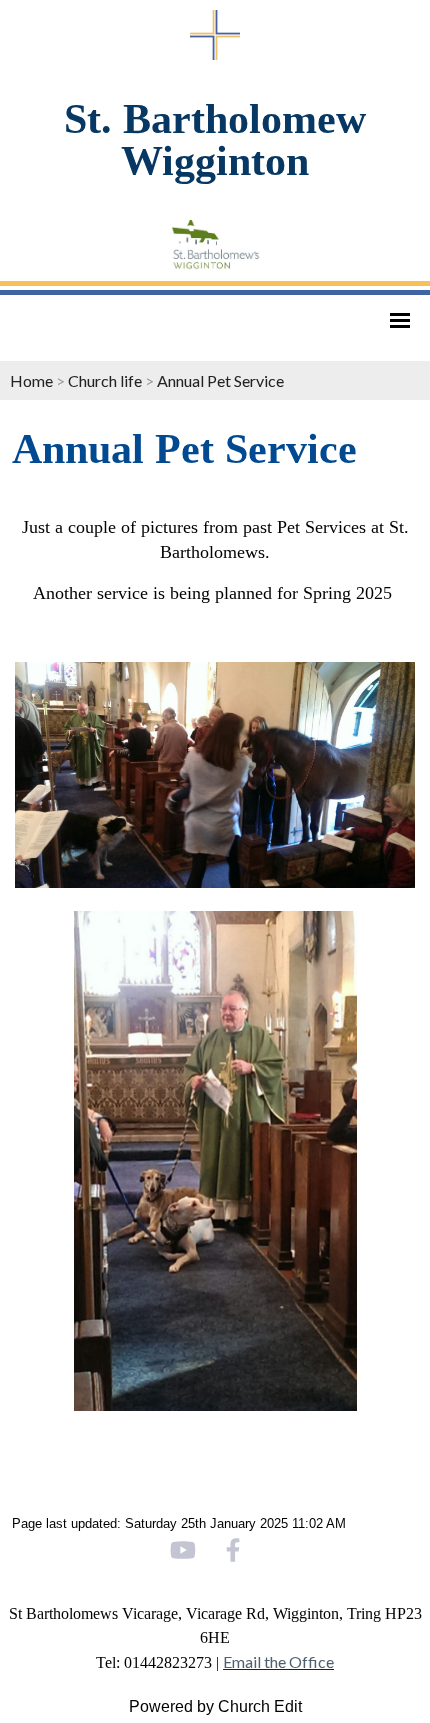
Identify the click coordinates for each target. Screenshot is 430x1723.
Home (31, 380)
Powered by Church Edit (215, 1706)
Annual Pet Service (220, 380)
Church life (105, 380)
